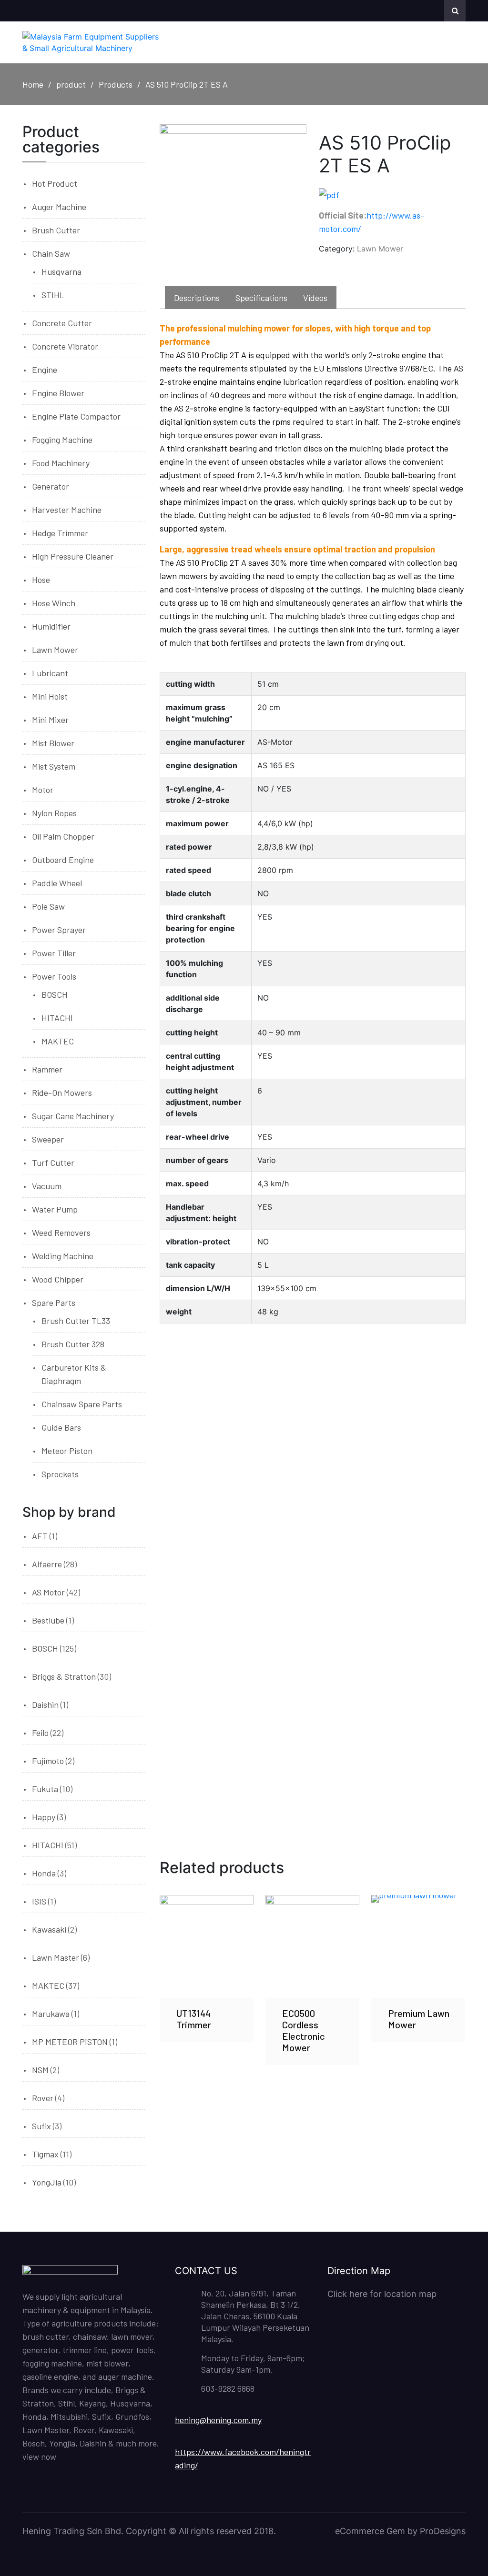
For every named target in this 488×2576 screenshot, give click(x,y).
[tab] (197, 298)
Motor (43, 790)
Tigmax (45, 2154)
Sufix (41, 2126)
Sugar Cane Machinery (73, 1116)
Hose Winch (54, 603)
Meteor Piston (67, 1451)
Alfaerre (47, 1564)
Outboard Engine (63, 860)
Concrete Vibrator (65, 346)
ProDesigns (443, 2531)
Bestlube (48, 1620)
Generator (51, 486)
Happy (44, 1817)
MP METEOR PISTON (70, 2042)
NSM (40, 2070)
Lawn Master (56, 1957)
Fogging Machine (62, 440)
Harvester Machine (67, 510)
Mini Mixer (50, 720)
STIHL (53, 295)
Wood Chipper (58, 1279)
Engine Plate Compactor (76, 416)
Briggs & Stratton (64, 1676)
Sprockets (60, 1474)
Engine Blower (58, 393)
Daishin (45, 1704)
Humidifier (51, 626)
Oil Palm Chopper (63, 836)
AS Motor (48, 1592)
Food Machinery (61, 463)
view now (39, 2456)
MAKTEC (58, 1041)
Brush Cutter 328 (73, 1344)
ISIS (39, 1901)
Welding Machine (63, 1256)
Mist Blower (53, 743)
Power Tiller (54, 953)
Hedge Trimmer (60, 533)
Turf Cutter (53, 1163)
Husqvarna (61, 271)
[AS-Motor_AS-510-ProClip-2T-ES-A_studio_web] (233, 198)
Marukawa (51, 2014)
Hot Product (55, 183)
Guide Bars (61, 1427)
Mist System (54, 766)
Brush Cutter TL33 (76, 1321)
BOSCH (55, 994)
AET (40, 1536)
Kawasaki (49, 1929)
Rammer (47, 1069)
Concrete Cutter (62, 323)
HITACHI (57, 1018)
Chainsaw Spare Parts (82, 1404)
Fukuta (45, 1789)
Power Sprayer (59, 930)
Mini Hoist (50, 696)
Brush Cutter (56, 230)
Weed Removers (61, 1233)
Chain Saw (51, 253)
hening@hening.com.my (218, 2420)
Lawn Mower (380, 249)
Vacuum (47, 1186)
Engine (45, 370)
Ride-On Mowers (62, 1093)
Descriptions (197, 298)
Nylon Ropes (54, 813)
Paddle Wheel (57, 883)
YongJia (47, 2182)
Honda (44, 1873)
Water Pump (55, 1209)
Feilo (40, 1733)
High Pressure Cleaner (73, 556)
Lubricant (50, 673)
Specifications (261, 298)
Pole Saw (48, 906)
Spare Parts (54, 1303)
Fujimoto (48, 1761)
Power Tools (54, 976)
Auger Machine (59, 207)
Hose (41, 580)
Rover (43, 2098)
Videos (315, 298)
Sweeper (48, 1139)
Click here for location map (382, 2294)
